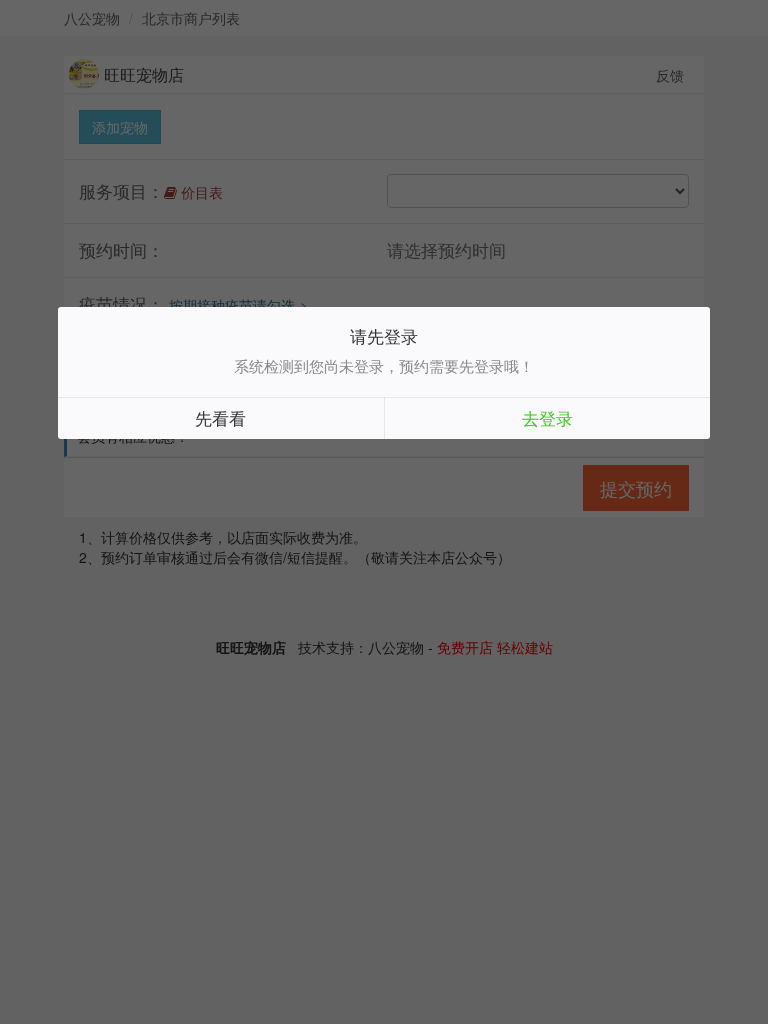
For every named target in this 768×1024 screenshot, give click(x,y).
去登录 (547, 417)
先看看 (220, 417)
